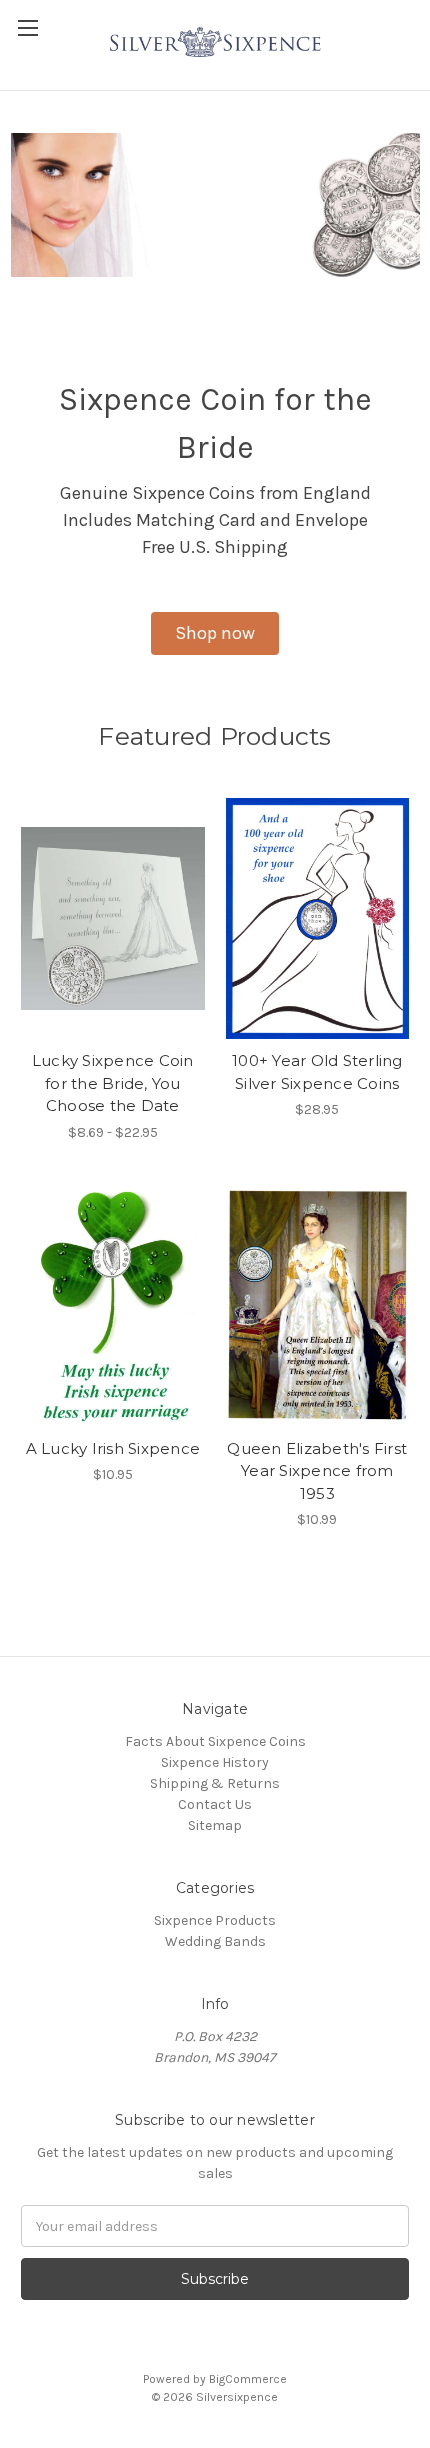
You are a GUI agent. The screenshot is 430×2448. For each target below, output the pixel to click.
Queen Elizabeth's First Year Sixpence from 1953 (317, 1471)
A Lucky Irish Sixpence (113, 1448)
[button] (215, 633)
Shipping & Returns (215, 1783)
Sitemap (215, 1825)
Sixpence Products (215, 1920)
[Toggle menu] (27, 27)
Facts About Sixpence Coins (215, 1741)
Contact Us (215, 1804)
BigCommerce (248, 2379)
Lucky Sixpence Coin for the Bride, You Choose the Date (113, 1083)
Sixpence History (215, 1762)
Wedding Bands (215, 1941)
